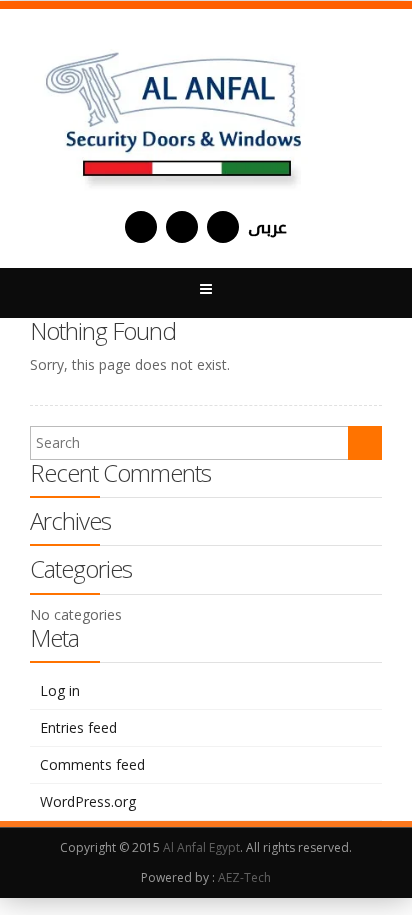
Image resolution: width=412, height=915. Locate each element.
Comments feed (92, 764)
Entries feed (78, 727)
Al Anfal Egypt (201, 847)
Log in (60, 690)
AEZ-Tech (244, 877)
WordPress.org (88, 801)
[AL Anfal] (176, 110)
